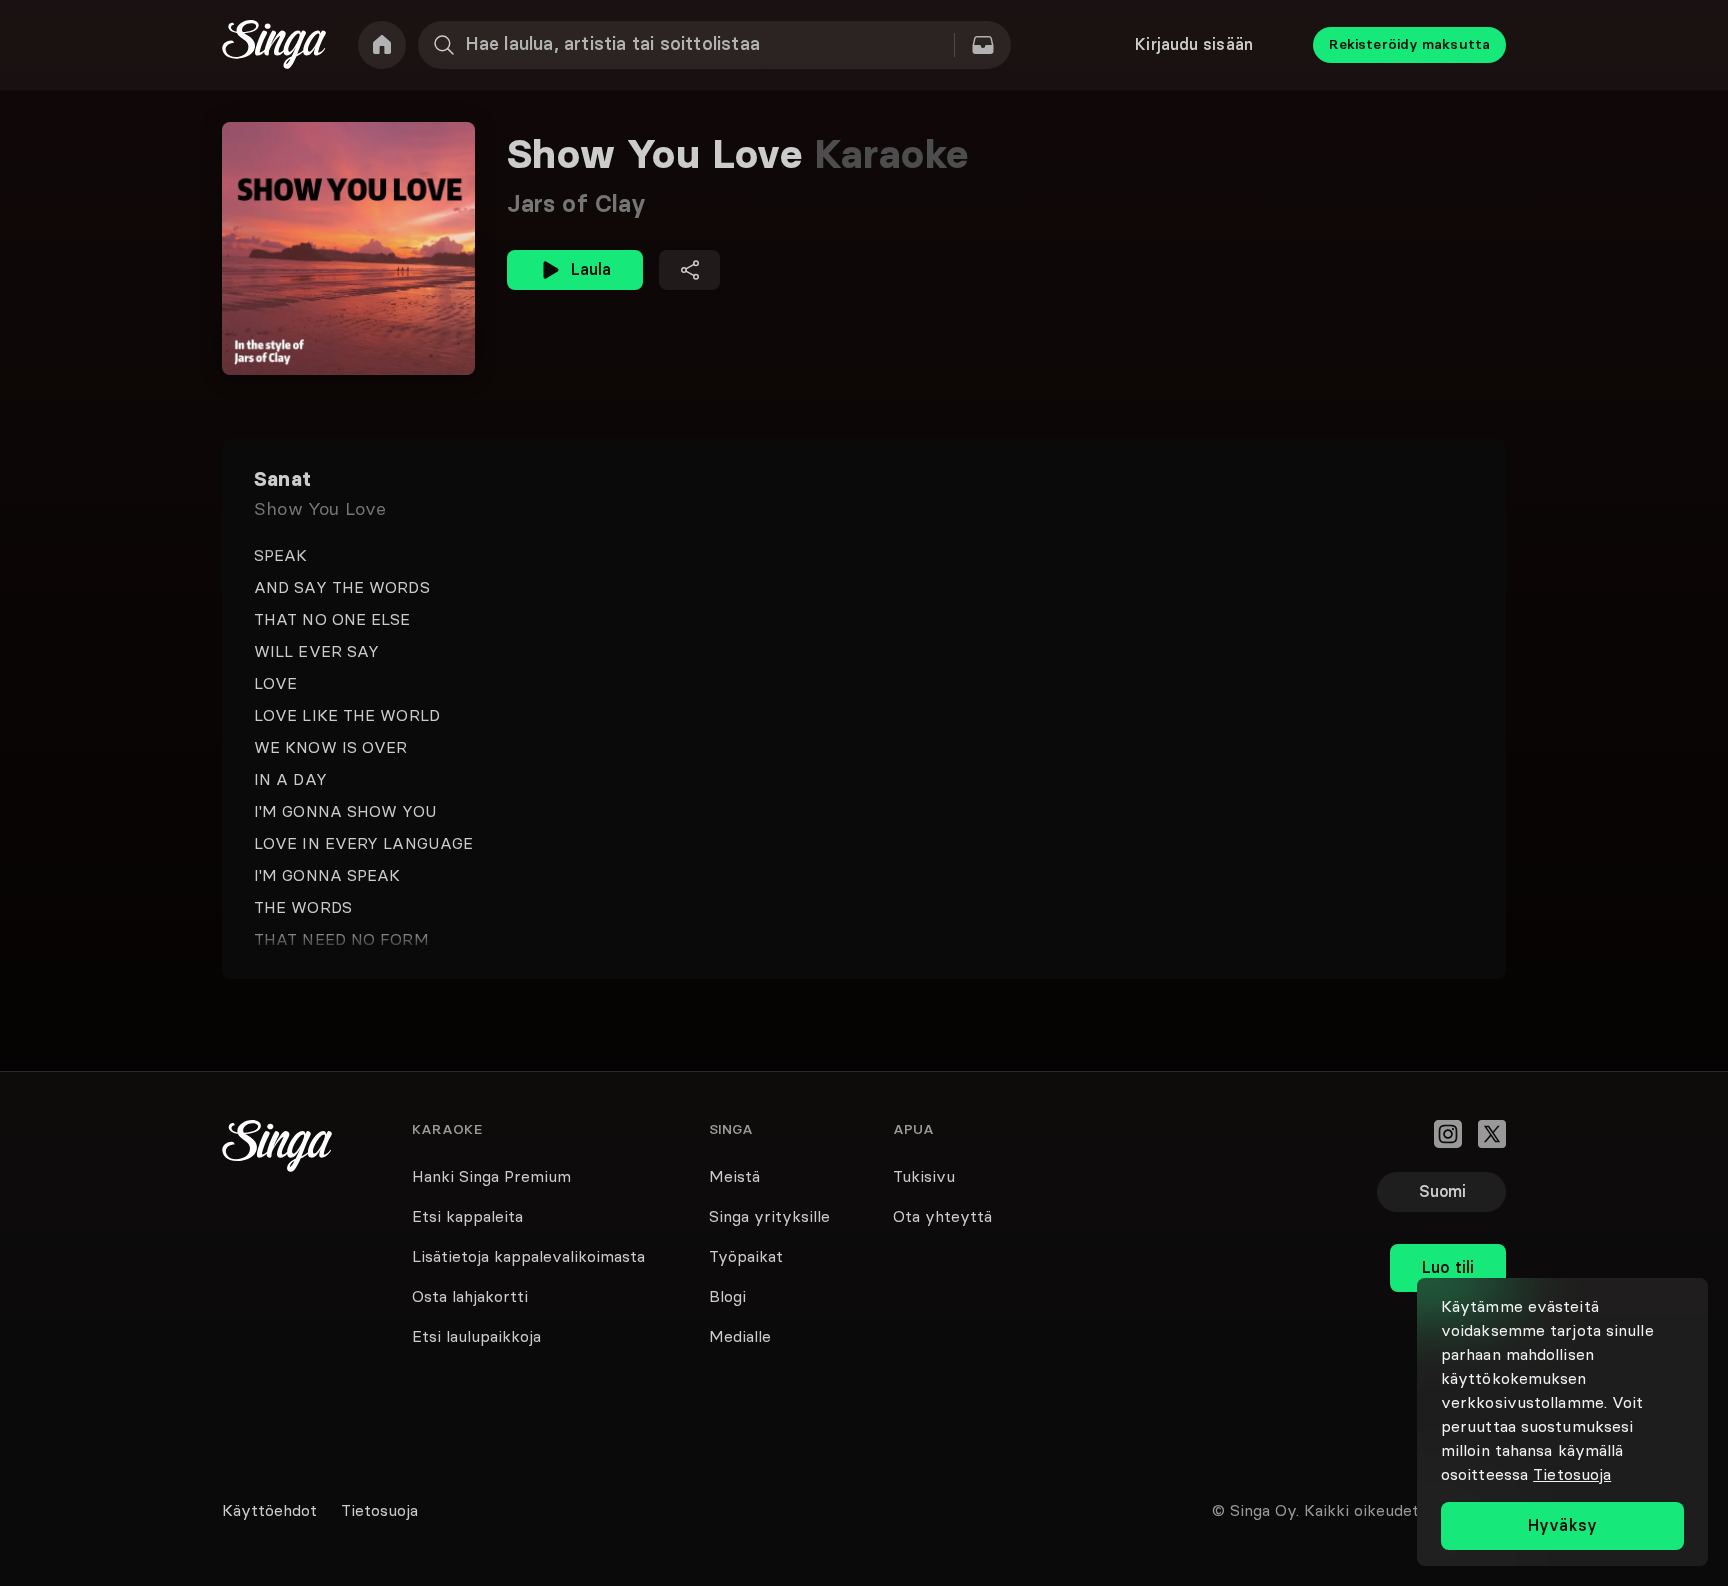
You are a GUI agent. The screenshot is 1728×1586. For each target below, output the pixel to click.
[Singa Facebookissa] (1404, 1134)
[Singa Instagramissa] (1448, 1134)
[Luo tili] (1448, 1224)
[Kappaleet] (983, 45)
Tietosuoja (1572, 1474)
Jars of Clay (576, 203)
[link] (382, 45)
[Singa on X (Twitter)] (1492, 1134)
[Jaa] (689, 270)
